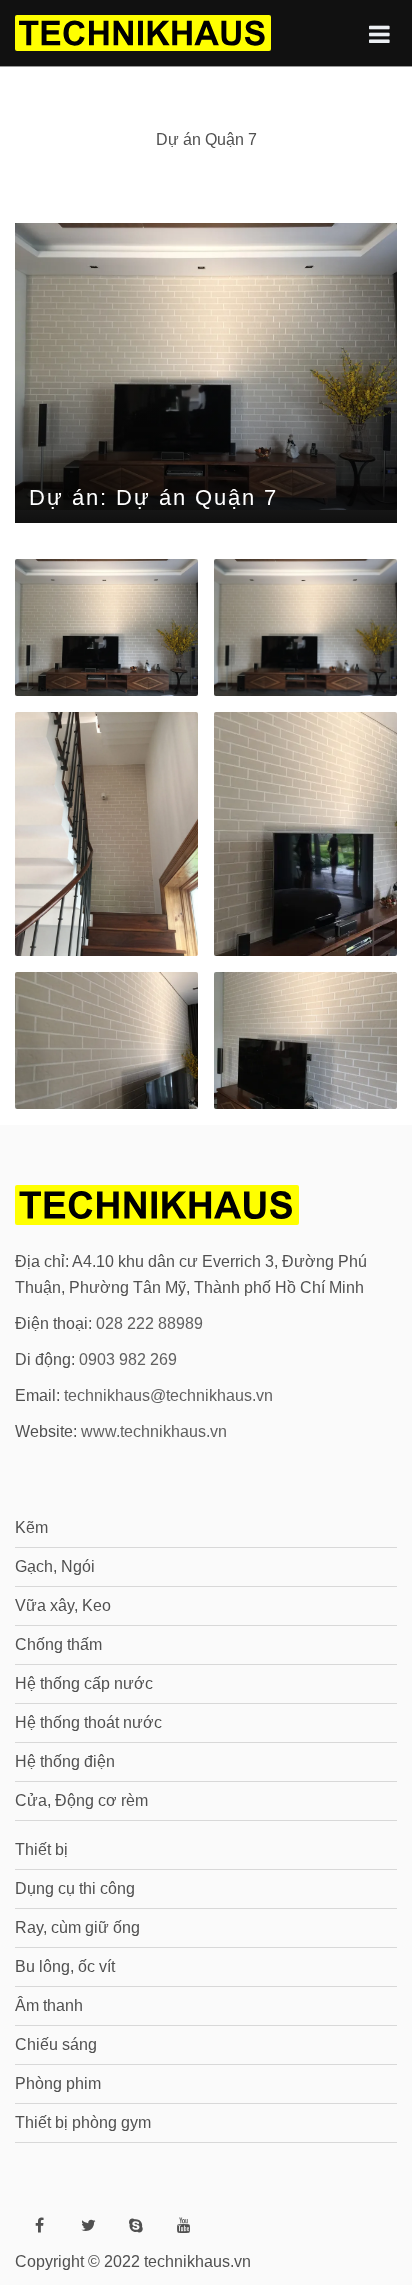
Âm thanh (49, 2005)
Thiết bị (41, 1849)
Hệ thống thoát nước (88, 1722)
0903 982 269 (128, 1359)
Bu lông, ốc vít (65, 1966)
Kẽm (31, 1527)
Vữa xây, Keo (63, 1605)
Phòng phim (58, 2083)
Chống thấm (58, 1644)
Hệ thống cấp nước (84, 1683)
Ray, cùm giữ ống (77, 1927)
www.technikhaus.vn (154, 1431)
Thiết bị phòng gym (83, 2122)
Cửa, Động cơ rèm (81, 1800)
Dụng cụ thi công (75, 1888)
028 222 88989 (149, 1323)
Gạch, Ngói (55, 1566)
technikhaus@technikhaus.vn (168, 1395)
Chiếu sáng (56, 2044)
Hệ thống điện (65, 1761)
